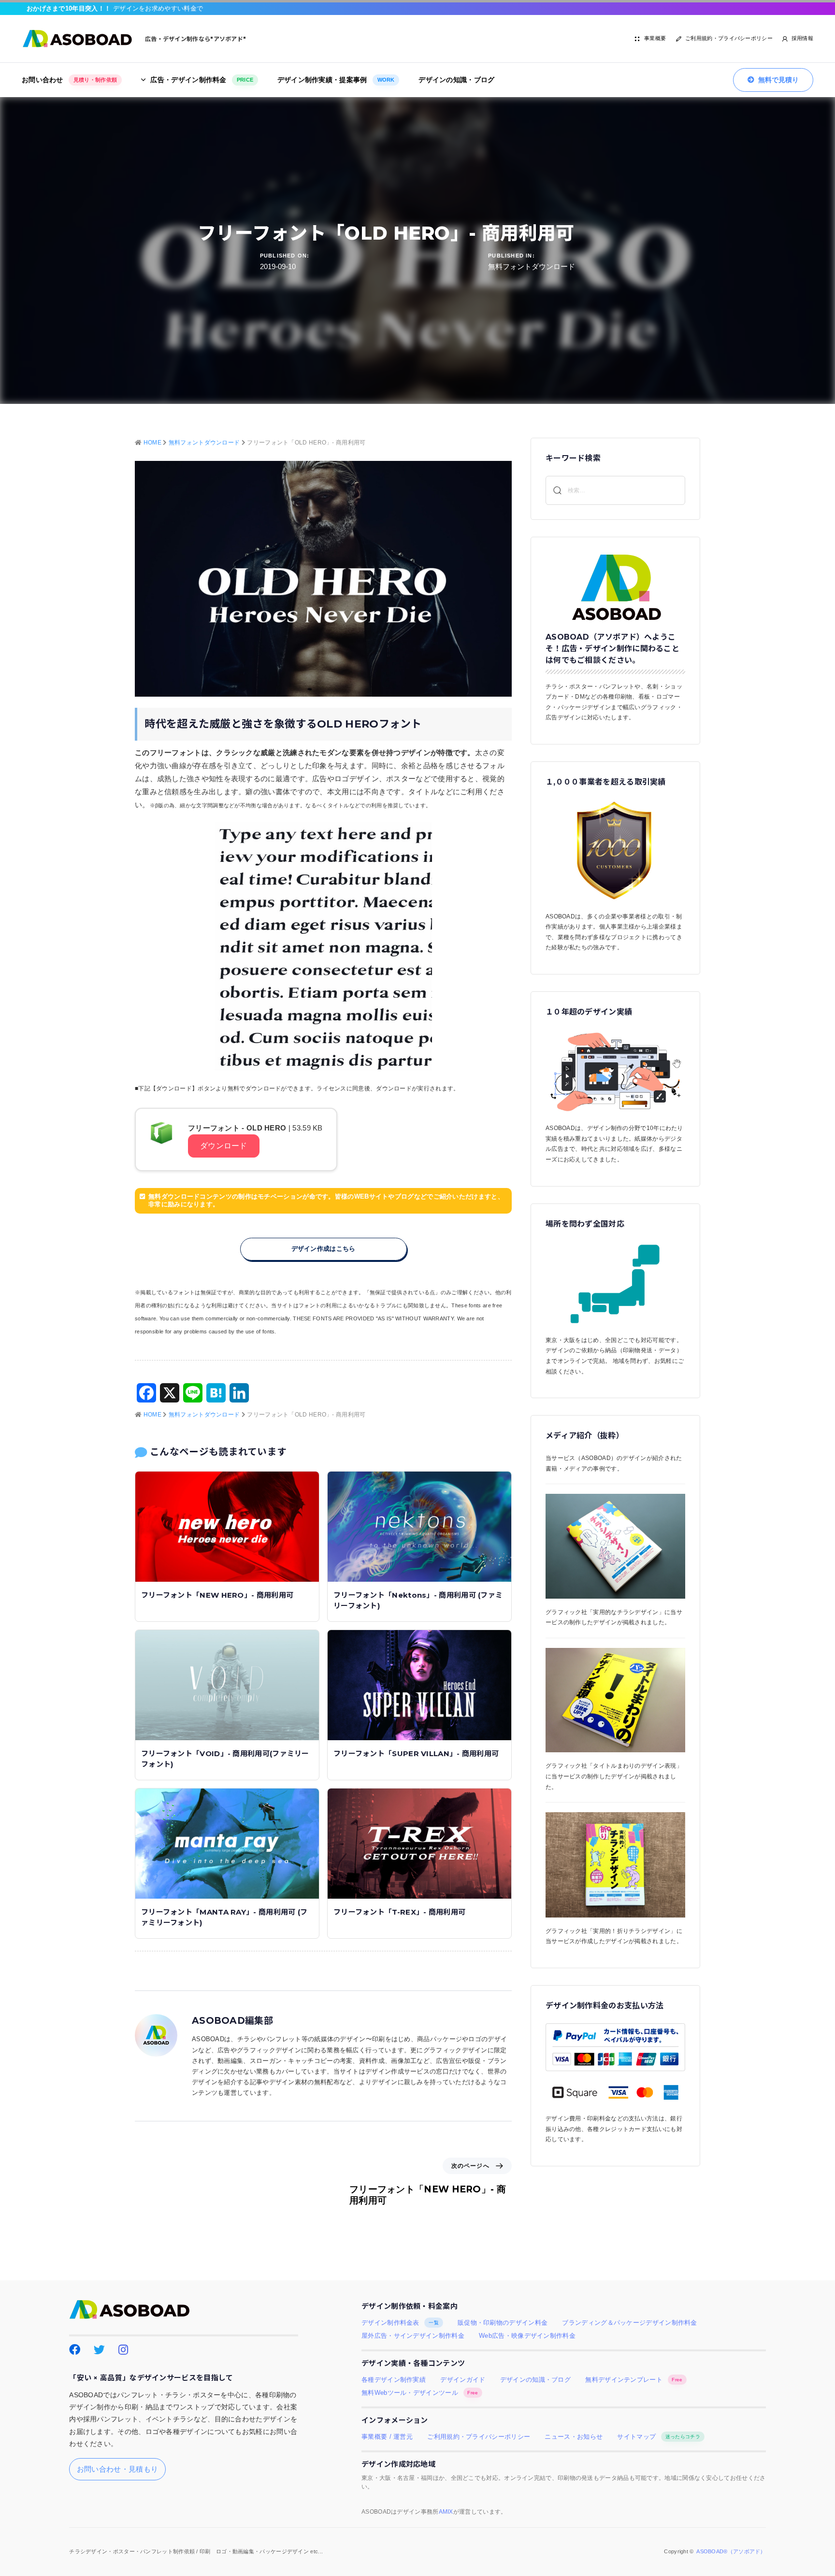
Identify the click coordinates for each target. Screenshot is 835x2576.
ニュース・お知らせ (574, 2437)
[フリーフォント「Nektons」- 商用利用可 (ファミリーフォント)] (419, 1526)
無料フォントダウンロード (532, 266)
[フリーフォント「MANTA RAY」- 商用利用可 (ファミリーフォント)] (227, 1843)
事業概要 (655, 38)
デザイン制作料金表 (400, 2323)
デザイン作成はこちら (324, 1249)
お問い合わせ (69, 80)
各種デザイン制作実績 (394, 2380)
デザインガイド (463, 2380)
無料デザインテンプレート (634, 2380)
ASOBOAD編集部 (232, 2021)
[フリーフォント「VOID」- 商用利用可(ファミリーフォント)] (227, 1684)
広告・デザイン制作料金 (202, 80)
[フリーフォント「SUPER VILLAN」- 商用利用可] (419, 1684)
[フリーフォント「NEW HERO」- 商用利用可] (227, 1526)
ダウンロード (224, 1146)
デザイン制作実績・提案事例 (336, 80)
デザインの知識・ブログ (456, 80)
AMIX (446, 2512)
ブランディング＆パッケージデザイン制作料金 (629, 2323)
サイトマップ (658, 2437)
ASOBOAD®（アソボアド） (731, 2551)
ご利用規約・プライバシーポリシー (729, 38)
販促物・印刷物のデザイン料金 (503, 2323)
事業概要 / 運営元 (387, 2437)
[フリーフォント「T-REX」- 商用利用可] (419, 1843)
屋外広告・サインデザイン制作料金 (413, 2336)
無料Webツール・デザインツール (420, 2393)
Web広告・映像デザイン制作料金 (527, 2336)
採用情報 (802, 38)
